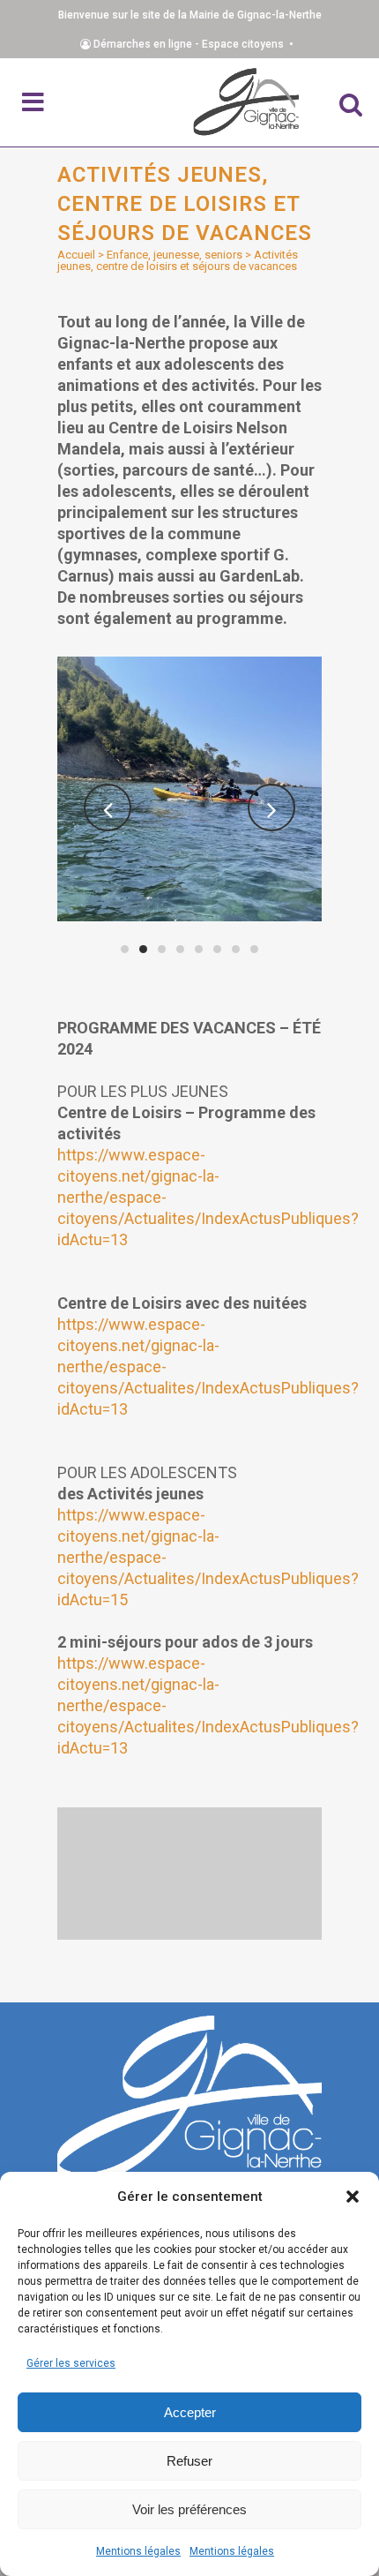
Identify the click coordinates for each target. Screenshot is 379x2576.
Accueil (76, 255)
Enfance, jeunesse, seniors (175, 255)
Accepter (190, 2412)
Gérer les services (71, 2363)
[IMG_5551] (189, 789)
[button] (353, 2197)
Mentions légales (138, 2551)
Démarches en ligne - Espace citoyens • (195, 44)
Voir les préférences (189, 2509)
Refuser (189, 2461)
